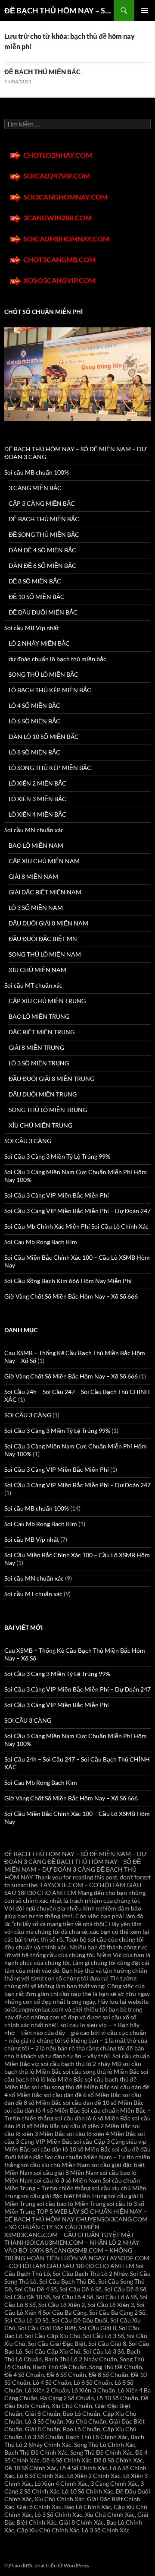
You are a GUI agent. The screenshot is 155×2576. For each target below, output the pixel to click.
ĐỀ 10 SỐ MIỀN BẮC (37, 597)
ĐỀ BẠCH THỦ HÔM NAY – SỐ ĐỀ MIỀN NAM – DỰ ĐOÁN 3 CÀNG (59, 10)
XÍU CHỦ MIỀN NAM (37, 970)
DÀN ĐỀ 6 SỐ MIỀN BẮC (42, 566)
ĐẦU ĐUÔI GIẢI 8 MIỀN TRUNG (51, 1079)
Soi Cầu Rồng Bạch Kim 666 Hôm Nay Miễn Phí (68, 1281)
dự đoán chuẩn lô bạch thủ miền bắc (57, 659)
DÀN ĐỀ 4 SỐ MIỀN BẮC (42, 550)
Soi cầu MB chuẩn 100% (37, 472)
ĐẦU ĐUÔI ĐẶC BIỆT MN (43, 939)
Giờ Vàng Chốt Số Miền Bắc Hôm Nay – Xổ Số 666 (71, 1296)
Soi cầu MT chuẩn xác (33, 985)
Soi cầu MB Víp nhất (32, 628)
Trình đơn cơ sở (145, 10)
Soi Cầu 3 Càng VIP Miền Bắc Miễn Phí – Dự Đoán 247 (77, 1211)
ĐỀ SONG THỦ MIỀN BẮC (44, 534)
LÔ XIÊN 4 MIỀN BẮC (37, 814)
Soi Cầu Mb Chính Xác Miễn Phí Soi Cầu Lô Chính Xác (76, 1226)
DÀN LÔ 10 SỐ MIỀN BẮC (44, 737)
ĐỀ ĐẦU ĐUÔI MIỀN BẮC (43, 612)
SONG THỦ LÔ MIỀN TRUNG (48, 1110)
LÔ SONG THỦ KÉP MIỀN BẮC (50, 768)
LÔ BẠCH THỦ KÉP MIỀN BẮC (50, 690)
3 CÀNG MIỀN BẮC (35, 488)
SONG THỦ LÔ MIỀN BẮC (43, 674)
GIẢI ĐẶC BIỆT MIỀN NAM (45, 892)
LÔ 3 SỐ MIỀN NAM (36, 908)
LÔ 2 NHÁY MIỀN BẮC (39, 643)
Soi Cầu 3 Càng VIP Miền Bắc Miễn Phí (57, 1195)
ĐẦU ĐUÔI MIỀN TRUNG (43, 1094)
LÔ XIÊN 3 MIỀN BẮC (37, 799)
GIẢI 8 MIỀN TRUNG (36, 1047)
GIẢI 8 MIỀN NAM (33, 876)
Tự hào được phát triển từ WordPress (47, 2565)
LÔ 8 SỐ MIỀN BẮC (34, 752)
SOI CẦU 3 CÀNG (28, 1141)
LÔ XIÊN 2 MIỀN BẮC (37, 783)
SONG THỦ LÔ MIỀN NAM (45, 954)
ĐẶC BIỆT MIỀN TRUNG (42, 1032)
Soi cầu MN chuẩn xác (34, 830)
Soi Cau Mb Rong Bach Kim (41, 1242)
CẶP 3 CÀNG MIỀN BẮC (42, 503)
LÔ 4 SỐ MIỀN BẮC (34, 705)
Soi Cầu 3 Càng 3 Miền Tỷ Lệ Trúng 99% (57, 1156)
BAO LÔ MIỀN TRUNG (39, 1016)
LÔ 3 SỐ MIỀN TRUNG (39, 1063)
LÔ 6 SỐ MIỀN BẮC (34, 721)
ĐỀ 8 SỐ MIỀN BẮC (35, 581)
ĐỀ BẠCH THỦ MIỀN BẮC (42, 72)
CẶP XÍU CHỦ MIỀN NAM (44, 861)
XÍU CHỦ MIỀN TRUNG (40, 1125)
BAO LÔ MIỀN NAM (36, 845)
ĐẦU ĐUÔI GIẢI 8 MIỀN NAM (48, 923)
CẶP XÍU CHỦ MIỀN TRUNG (47, 1001)
